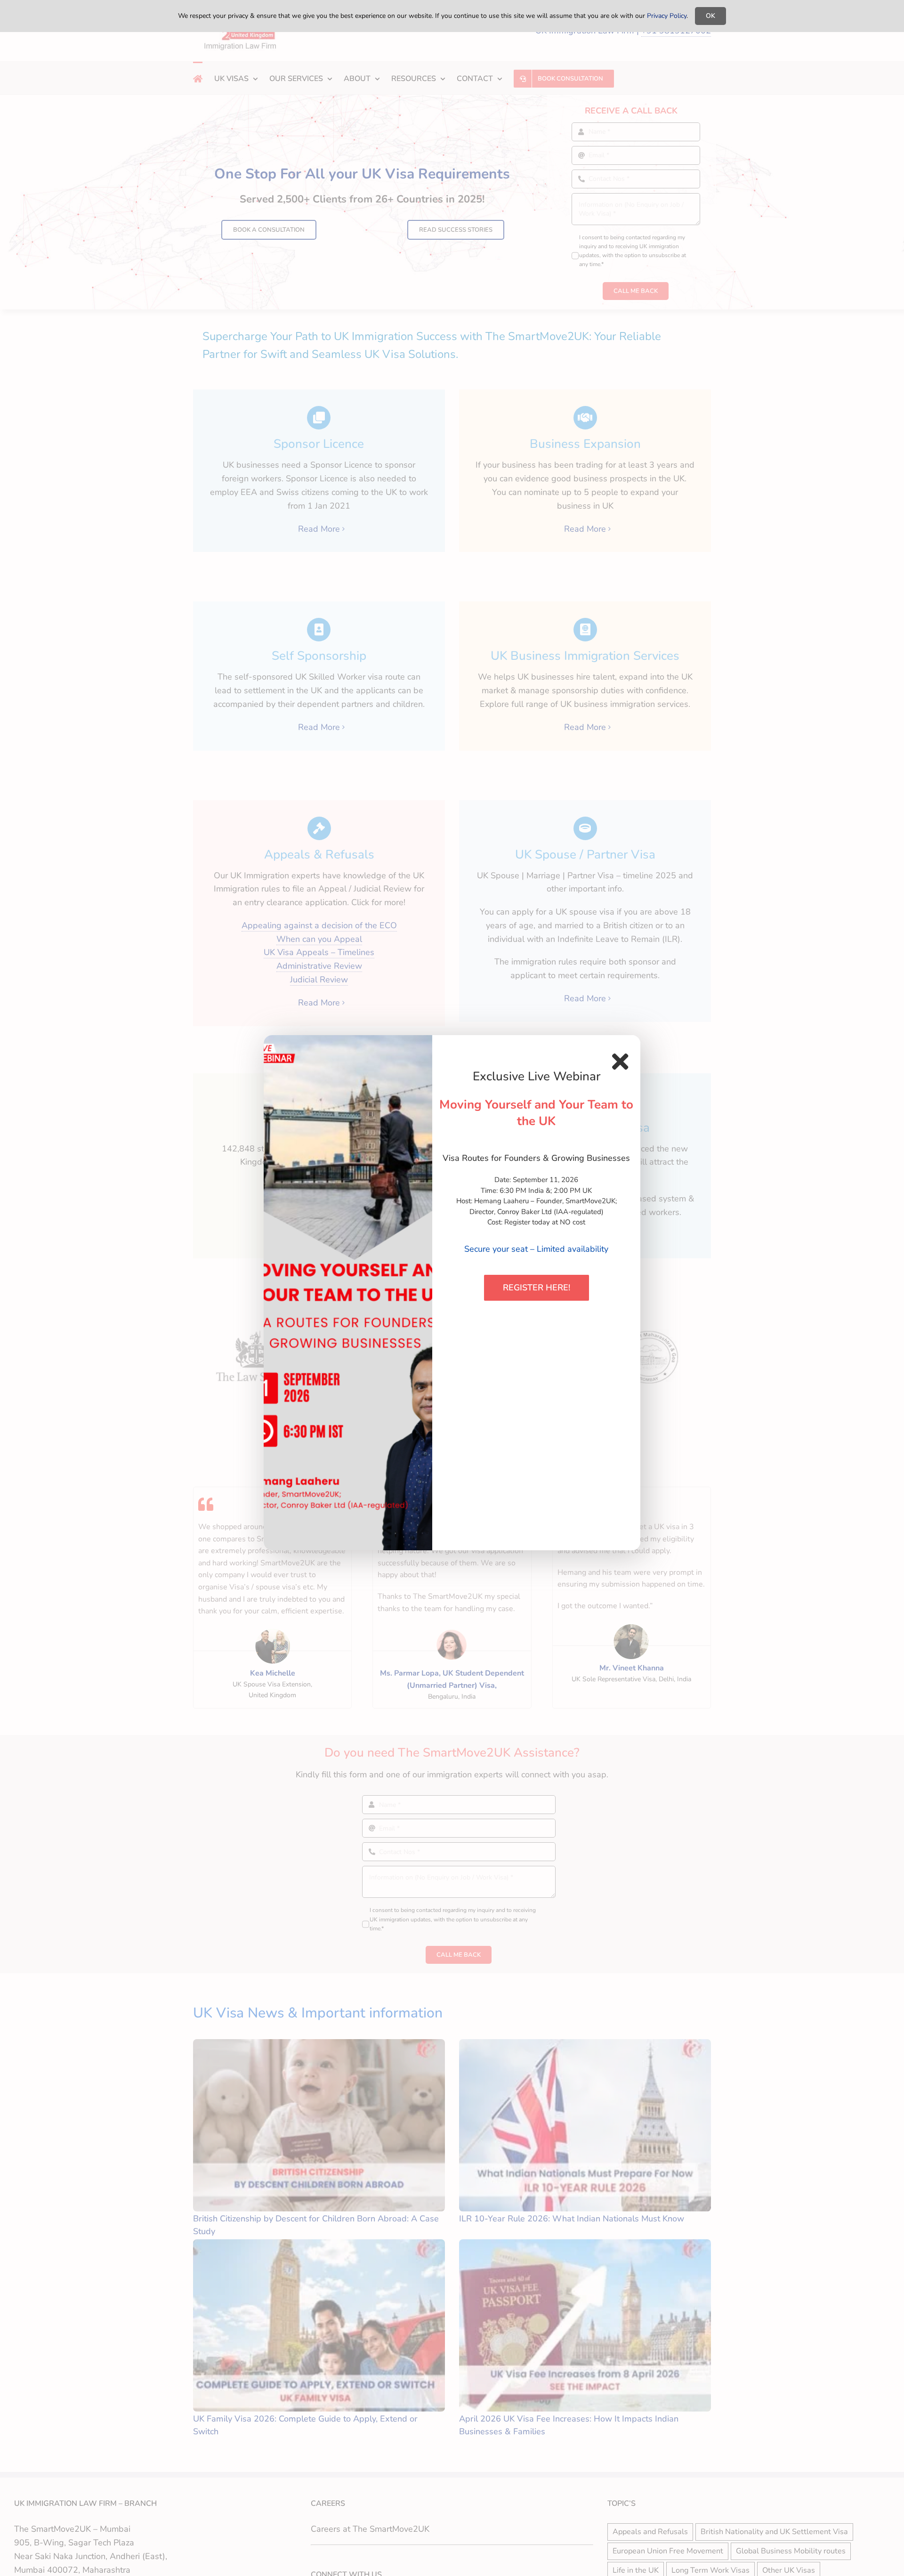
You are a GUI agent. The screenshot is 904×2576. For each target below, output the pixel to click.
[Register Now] (348, 1293)
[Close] (620, 1061)
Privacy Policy (667, 16)
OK (710, 16)
